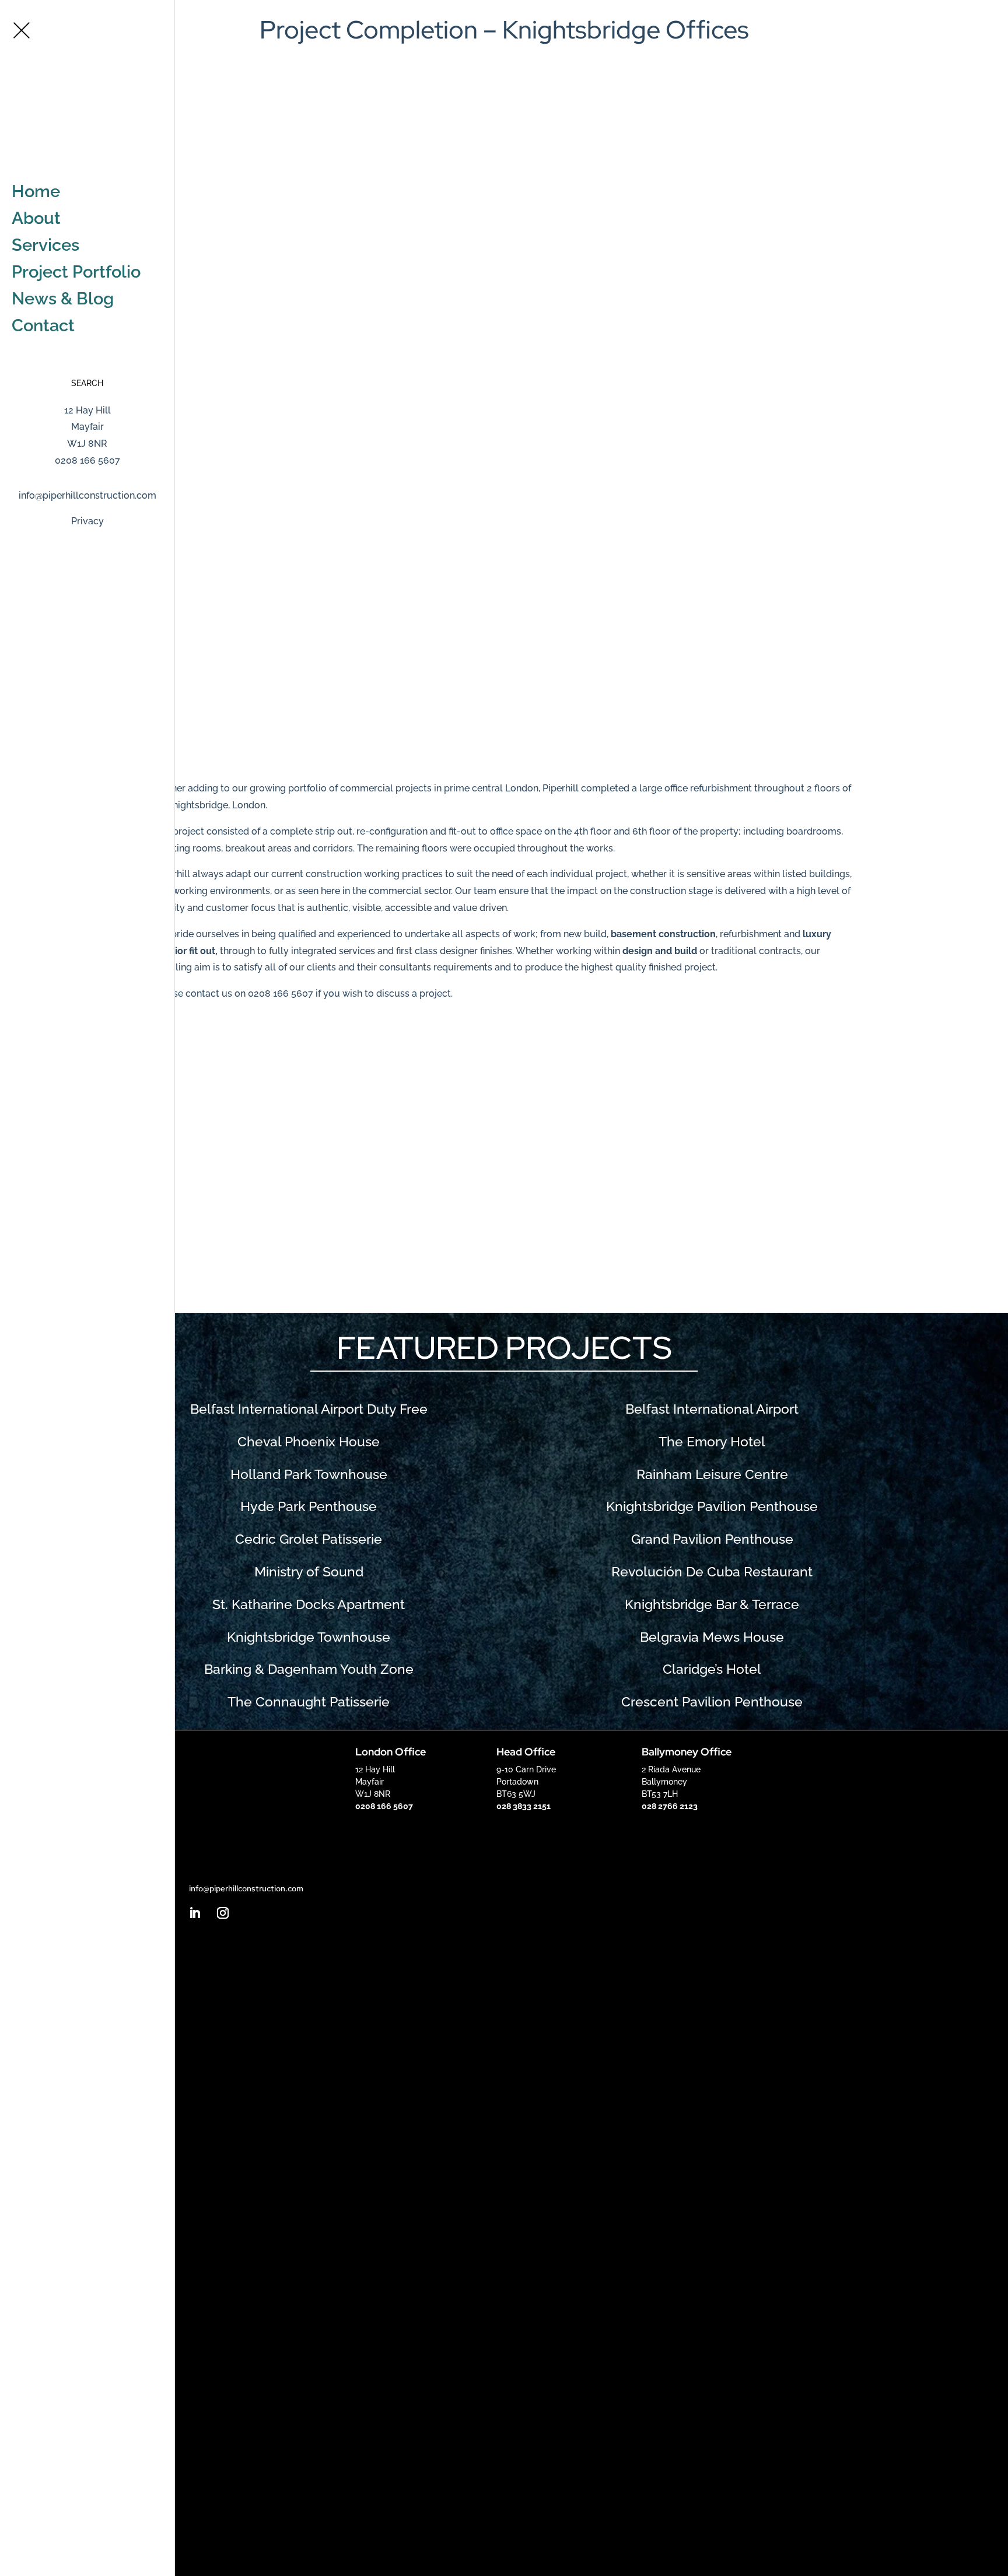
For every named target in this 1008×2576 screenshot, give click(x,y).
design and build (660, 951)
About (36, 218)
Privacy (87, 521)
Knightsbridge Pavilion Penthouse (712, 1506)
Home (36, 191)
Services (45, 245)
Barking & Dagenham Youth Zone (309, 1669)
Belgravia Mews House (712, 1637)
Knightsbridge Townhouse (309, 1637)
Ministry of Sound (309, 1572)
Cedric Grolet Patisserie (309, 1539)
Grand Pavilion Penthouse (712, 1539)
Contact (43, 325)
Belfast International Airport (712, 1409)
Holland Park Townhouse (309, 1474)
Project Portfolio (76, 272)
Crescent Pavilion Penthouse (712, 1702)
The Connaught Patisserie (309, 1702)
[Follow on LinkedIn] (195, 1913)
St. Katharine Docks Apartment (309, 1604)
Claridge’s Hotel (712, 1669)
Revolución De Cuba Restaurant (712, 1572)
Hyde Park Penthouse (309, 1506)
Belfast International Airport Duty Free (309, 1409)
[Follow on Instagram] (223, 1913)
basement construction (663, 934)
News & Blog (63, 299)
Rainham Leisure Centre (712, 1474)
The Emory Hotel (712, 1442)
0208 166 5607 (970, 14)
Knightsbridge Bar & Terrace (712, 1604)
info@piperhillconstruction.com (87, 495)
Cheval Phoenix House (309, 1442)
